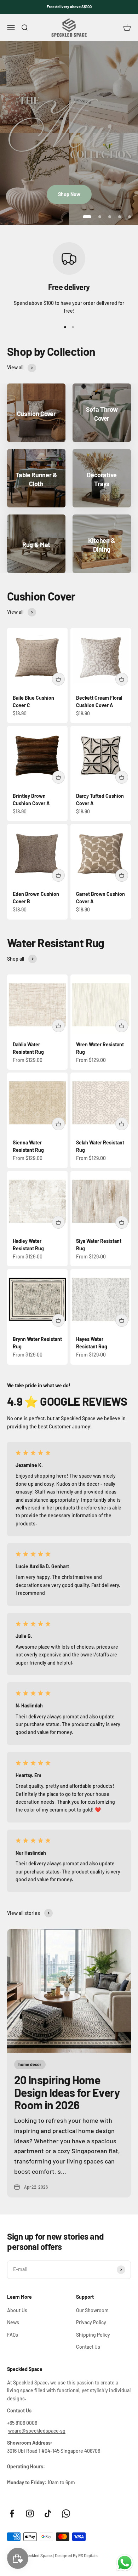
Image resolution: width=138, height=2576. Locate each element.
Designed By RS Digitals (76, 2555)
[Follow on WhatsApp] (66, 2514)
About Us (17, 2310)
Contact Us (88, 2347)
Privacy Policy (91, 2322)
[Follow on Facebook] (12, 2514)
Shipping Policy (93, 2335)
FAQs (13, 2335)
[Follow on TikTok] (48, 2514)
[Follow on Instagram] (30, 2514)
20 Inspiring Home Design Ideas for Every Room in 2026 (67, 2092)
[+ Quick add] (58, 679)
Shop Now (69, 194)
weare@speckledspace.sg (37, 2431)
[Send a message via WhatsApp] (125, 2563)
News (13, 2322)
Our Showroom (92, 2310)
